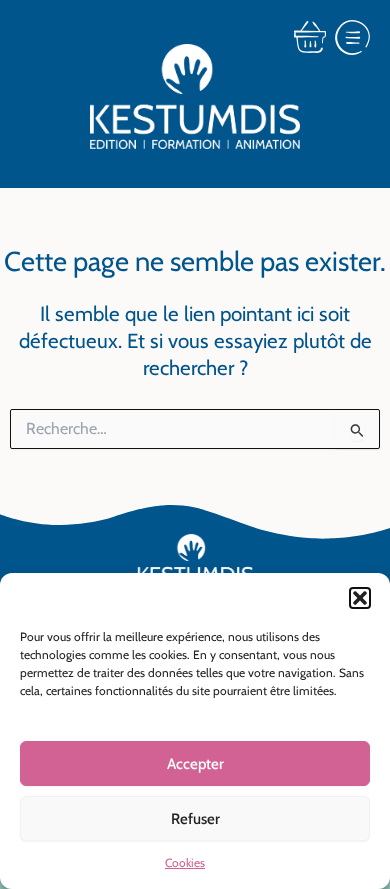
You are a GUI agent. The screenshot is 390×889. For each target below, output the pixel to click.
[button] (360, 598)
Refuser (195, 819)
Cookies (185, 862)
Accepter (195, 764)
